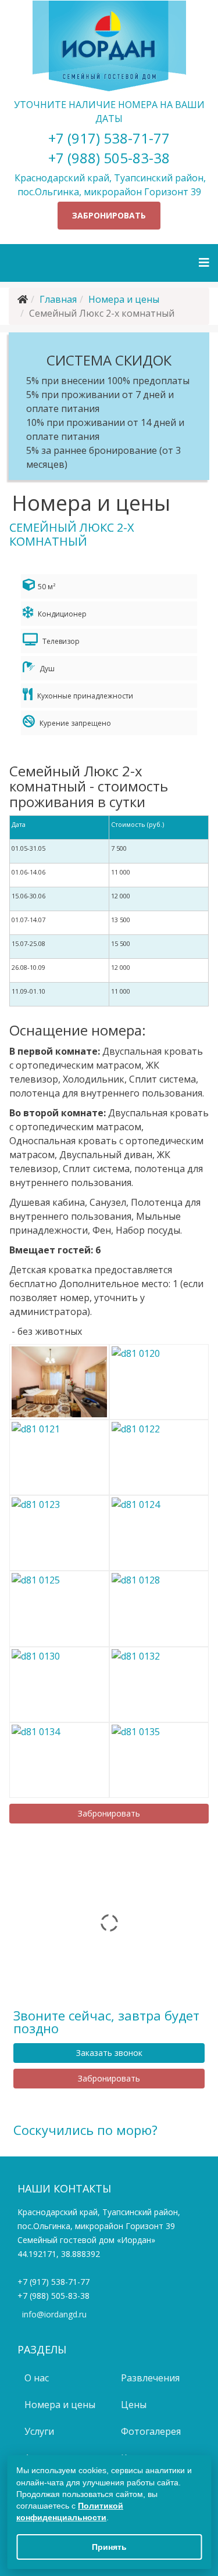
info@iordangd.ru (54, 2314)
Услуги (38, 2431)
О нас (35, 2378)
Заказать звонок (109, 2053)
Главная (58, 299)
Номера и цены (124, 299)
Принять (109, 2547)
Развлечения (149, 2378)
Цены (133, 2405)
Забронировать (109, 215)
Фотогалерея (150, 2431)
